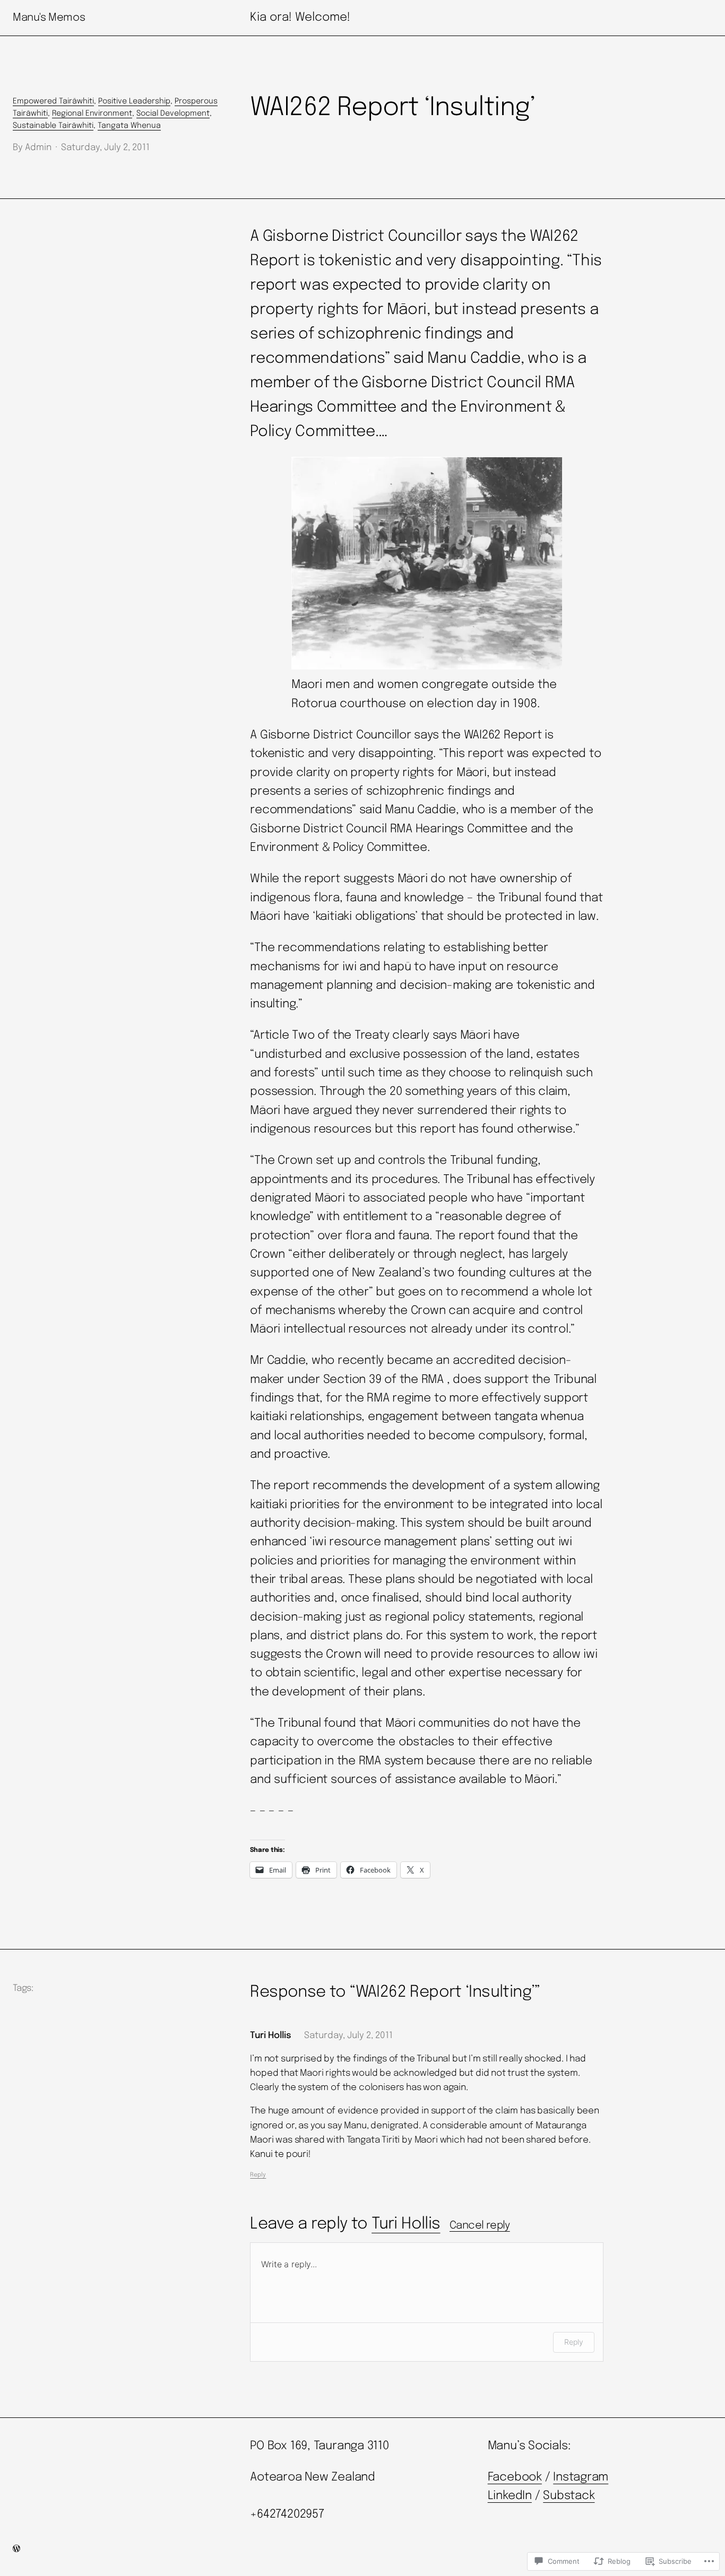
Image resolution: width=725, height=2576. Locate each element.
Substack (569, 2496)
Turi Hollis (406, 2224)
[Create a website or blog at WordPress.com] (16, 2550)
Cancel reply (480, 2226)
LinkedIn (510, 2496)
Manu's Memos (49, 18)
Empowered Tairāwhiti (53, 101)
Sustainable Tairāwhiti (53, 126)
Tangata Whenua (129, 126)
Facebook (515, 2477)
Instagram (581, 2477)
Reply (258, 2175)
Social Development (173, 114)
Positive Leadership (134, 101)
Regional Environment (92, 114)
